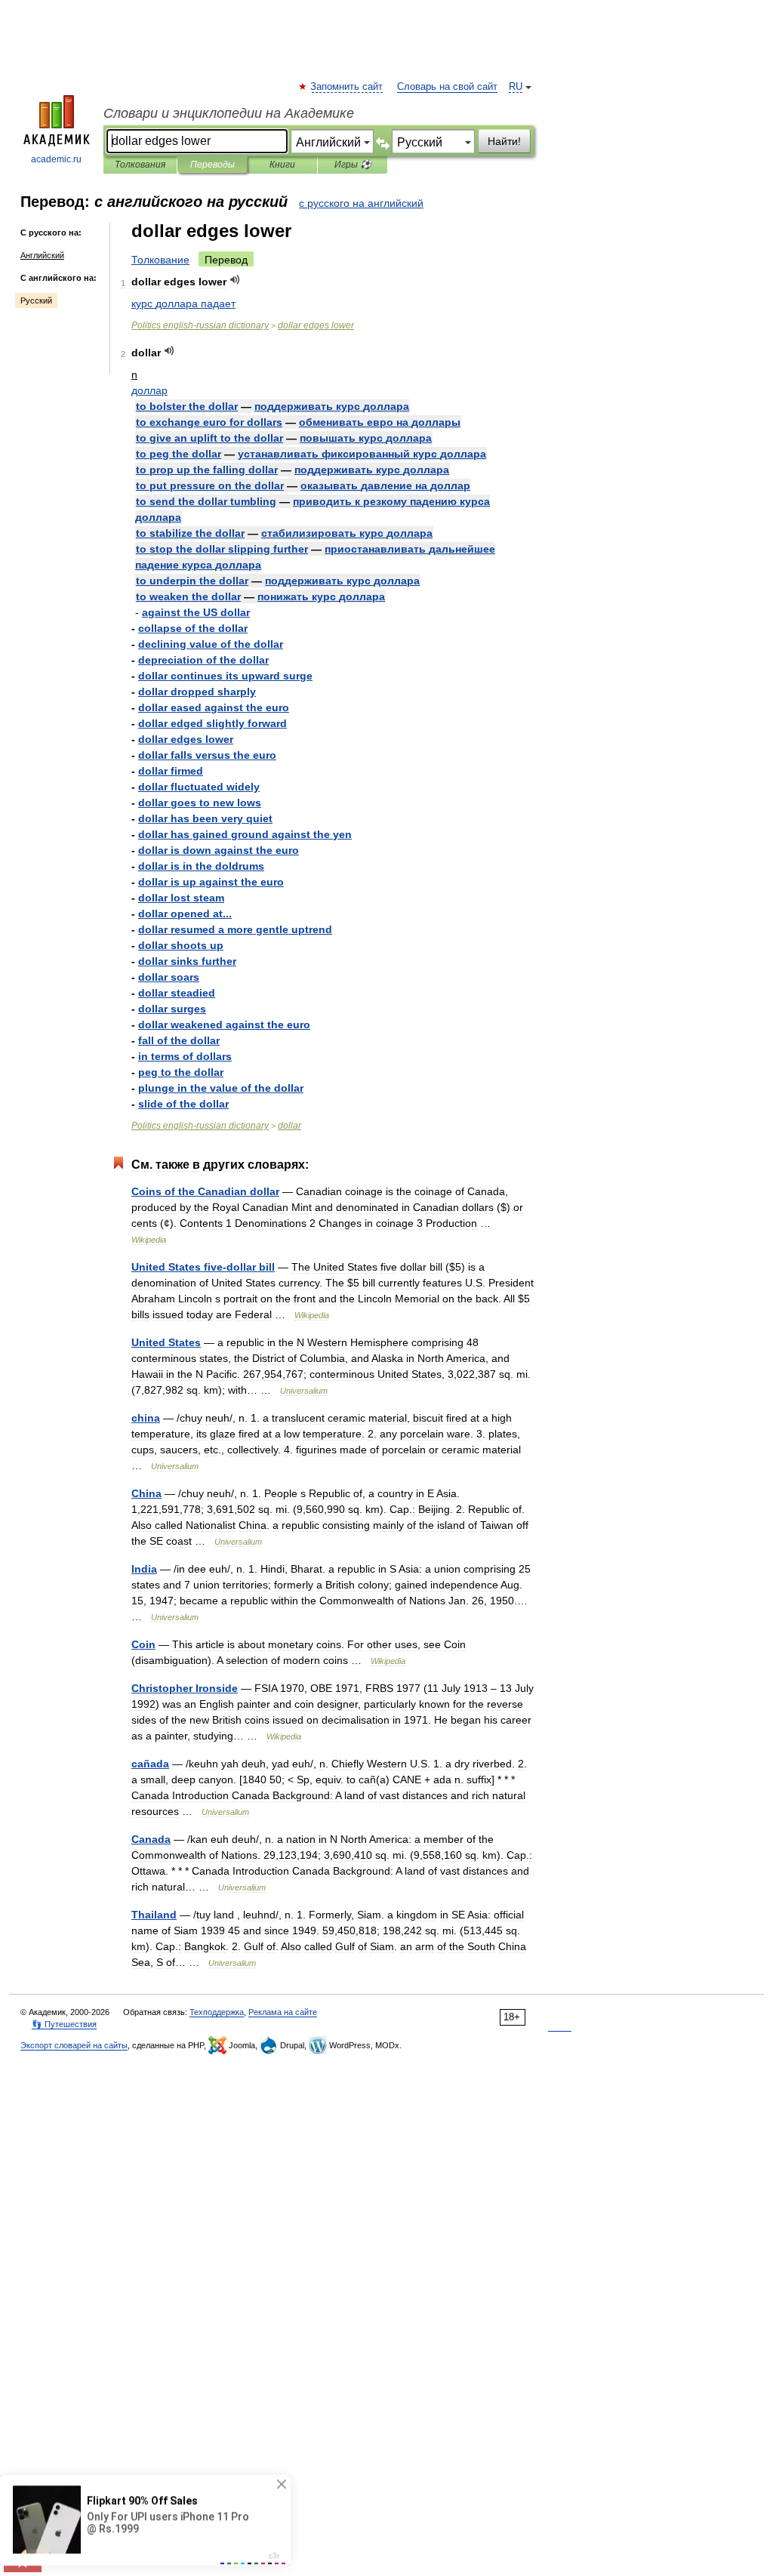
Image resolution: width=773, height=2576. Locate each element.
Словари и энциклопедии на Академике (229, 113)
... (185, 914)
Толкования (140, 165)
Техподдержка (217, 2012)
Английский (42, 255)
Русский (36, 300)
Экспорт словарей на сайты (74, 2045)
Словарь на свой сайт (447, 87)
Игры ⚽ (353, 165)
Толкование (160, 260)
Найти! (504, 141)
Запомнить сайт (347, 87)
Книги (282, 165)
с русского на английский (361, 203)
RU (516, 87)
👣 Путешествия (64, 2024)
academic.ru (56, 159)
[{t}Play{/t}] (235, 280)
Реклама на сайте (283, 2012)
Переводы (212, 165)
